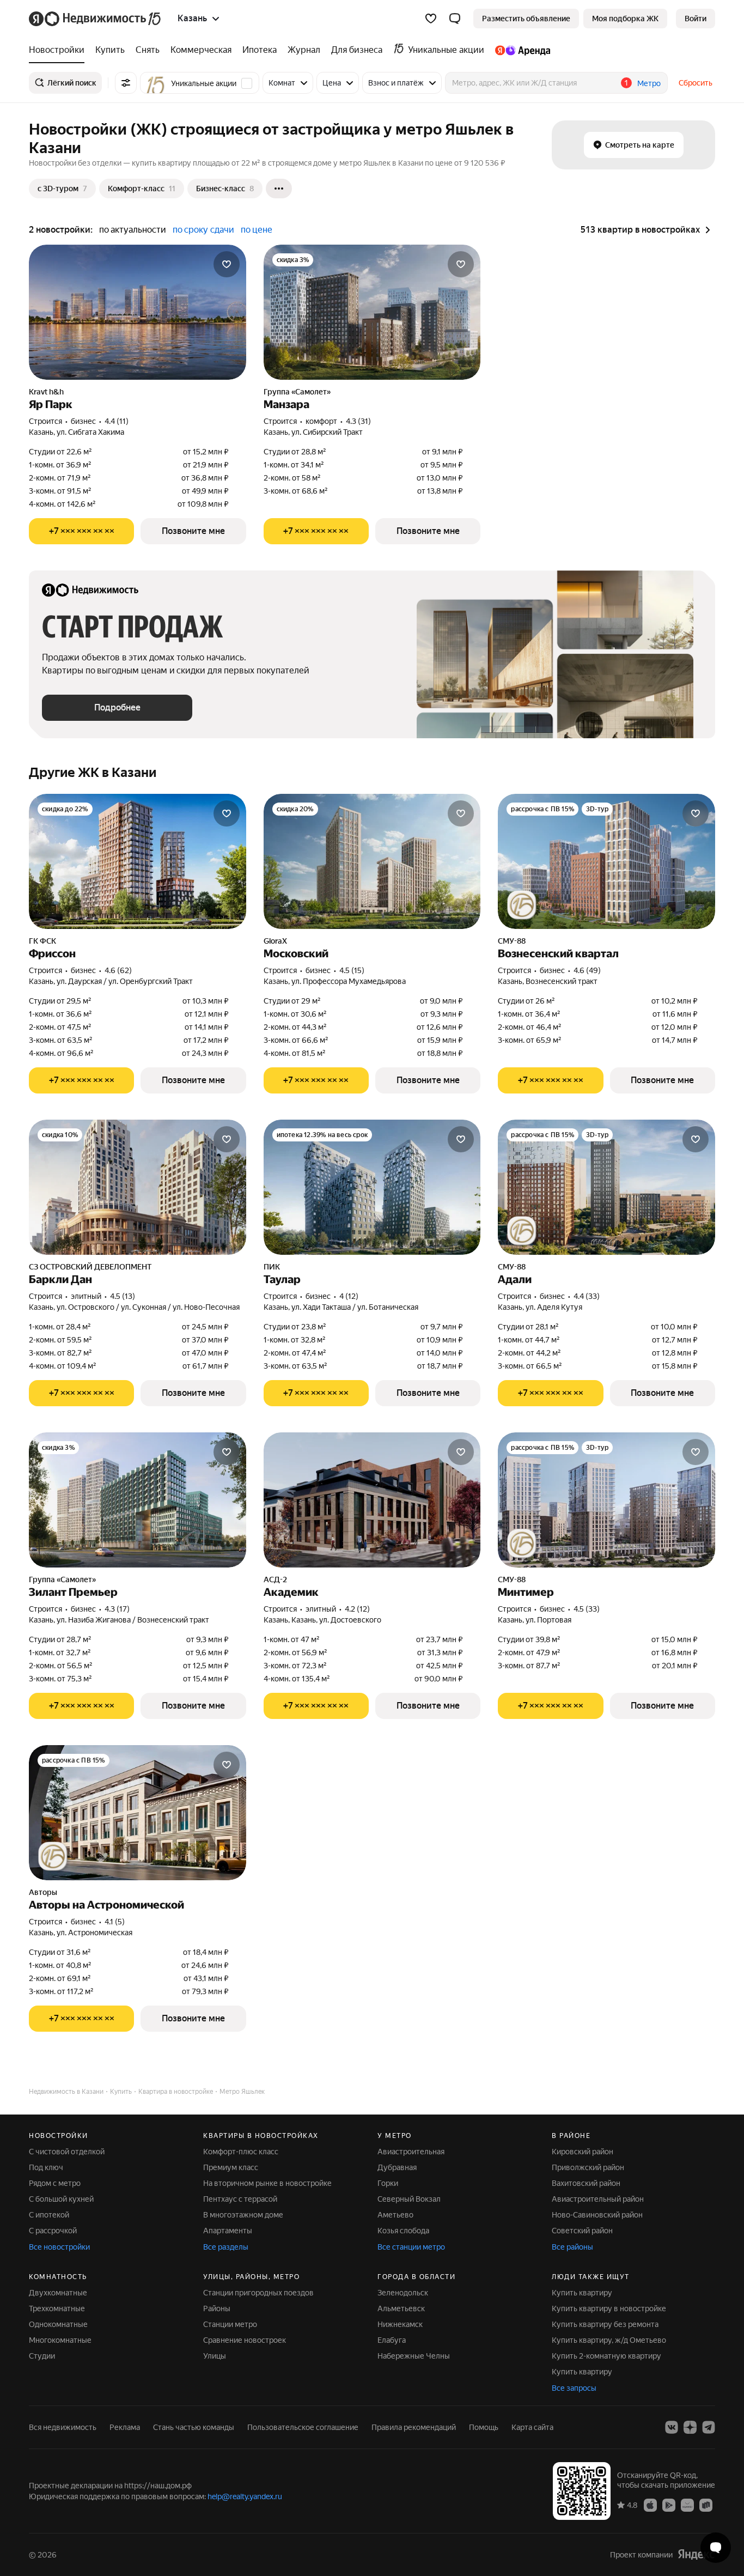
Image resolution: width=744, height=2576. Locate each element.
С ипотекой (49, 2215)
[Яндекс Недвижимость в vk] (672, 2427)
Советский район (582, 2231)
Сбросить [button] (696, 83)
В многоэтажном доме (243, 2215)
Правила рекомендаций (414, 2427)
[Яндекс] (696, 2554)
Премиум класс (231, 2167)
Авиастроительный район (598, 2199)
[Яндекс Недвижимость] (96, 19)
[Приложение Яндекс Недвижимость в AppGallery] (687, 2505)
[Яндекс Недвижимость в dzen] (690, 2427)
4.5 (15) (352, 970)
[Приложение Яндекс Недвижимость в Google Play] (669, 2505)
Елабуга (392, 2340)
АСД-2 (275, 1579)
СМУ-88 (512, 941)
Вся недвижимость (63, 2427)
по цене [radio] (257, 230)
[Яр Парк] (138, 312)
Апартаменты (228, 2231)
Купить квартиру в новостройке (609, 2308)
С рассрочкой (53, 2231)
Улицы (215, 2356)
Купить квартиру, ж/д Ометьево (609, 2340)
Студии (42, 2356)
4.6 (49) (587, 970)
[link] (696, 19)
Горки (388, 2183)
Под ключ (46, 2167)
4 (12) (349, 1296)
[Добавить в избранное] (227, 264)
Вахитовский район (586, 2183)
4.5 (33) (587, 1609)
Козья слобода (403, 2231)
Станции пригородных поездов (258, 2293)
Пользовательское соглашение (303, 2427)
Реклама (125, 2427)
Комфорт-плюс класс (241, 2152)
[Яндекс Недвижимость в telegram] (709, 2427)
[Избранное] (431, 19)
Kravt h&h (46, 392)
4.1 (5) (115, 1922)
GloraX (275, 941)
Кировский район (583, 2152)
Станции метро (230, 2324)
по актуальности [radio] (133, 230)
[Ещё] (279, 189)
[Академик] (372, 1500)
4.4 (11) (117, 421)
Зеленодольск (403, 2293)
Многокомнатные (60, 2340)
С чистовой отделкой (67, 2152)
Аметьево (395, 2215)
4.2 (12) (357, 1609)
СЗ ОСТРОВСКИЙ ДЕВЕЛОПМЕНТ (90, 1267)
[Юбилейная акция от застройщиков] (522, 905)
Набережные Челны (414, 2356)
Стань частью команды (194, 2427)
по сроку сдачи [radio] (203, 230)
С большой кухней (61, 2199)
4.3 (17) (117, 1609)
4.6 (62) (118, 970)
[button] (455, 19)
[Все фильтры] (126, 83)
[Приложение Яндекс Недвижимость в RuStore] (706, 2505)
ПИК (272, 1267)
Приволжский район (588, 2167)
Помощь (484, 2427)
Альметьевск (401, 2308)
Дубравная (397, 2167)
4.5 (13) (123, 1296)
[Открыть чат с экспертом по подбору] (716, 2548)
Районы (217, 2308)
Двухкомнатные (58, 2293)
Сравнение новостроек (245, 2340)
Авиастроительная (411, 2152)
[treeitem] (59, 50)
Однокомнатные (58, 2324)
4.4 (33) (587, 1296)
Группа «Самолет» (297, 392)
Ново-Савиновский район (597, 2215)
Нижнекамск (400, 2324)
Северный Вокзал (409, 2199)
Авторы (43, 1892)
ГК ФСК (42, 941)
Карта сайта (532, 2427)
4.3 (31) (358, 421)
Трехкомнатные (57, 2308)
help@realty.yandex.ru (245, 2496)
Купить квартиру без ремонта (605, 2324)
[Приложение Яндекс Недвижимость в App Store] (650, 2505)
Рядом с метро (55, 2183)
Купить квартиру (582, 2293)
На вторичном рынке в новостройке (267, 2183)
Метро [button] (649, 83)
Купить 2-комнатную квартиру (606, 2356)
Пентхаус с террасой (240, 2199)
